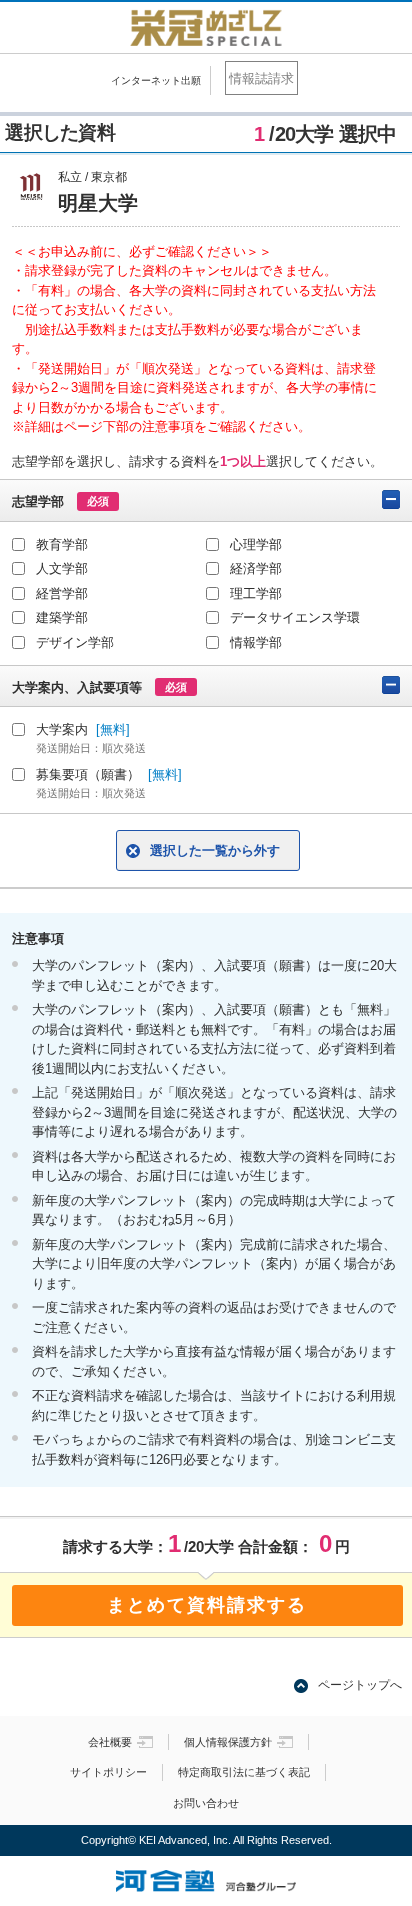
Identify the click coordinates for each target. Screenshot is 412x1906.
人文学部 (62, 568)
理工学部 (256, 593)
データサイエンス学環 (295, 617)
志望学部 (60, 501)
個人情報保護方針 (228, 1742)
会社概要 (110, 1742)
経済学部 (256, 568)
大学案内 (91, 738)
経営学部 (62, 593)
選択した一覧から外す (215, 850)
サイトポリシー (108, 1772)
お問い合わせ (206, 1803)
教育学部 (62, 544)
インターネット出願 (156, 80)
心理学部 (256, 544)
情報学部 (256, 642)
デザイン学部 (75, 642)
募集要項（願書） (109, 783)
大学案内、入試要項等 (99, 687)
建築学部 (62, 617)
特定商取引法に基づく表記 (244, 1772)
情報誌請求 (261, 78)
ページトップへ (360, 1685)
